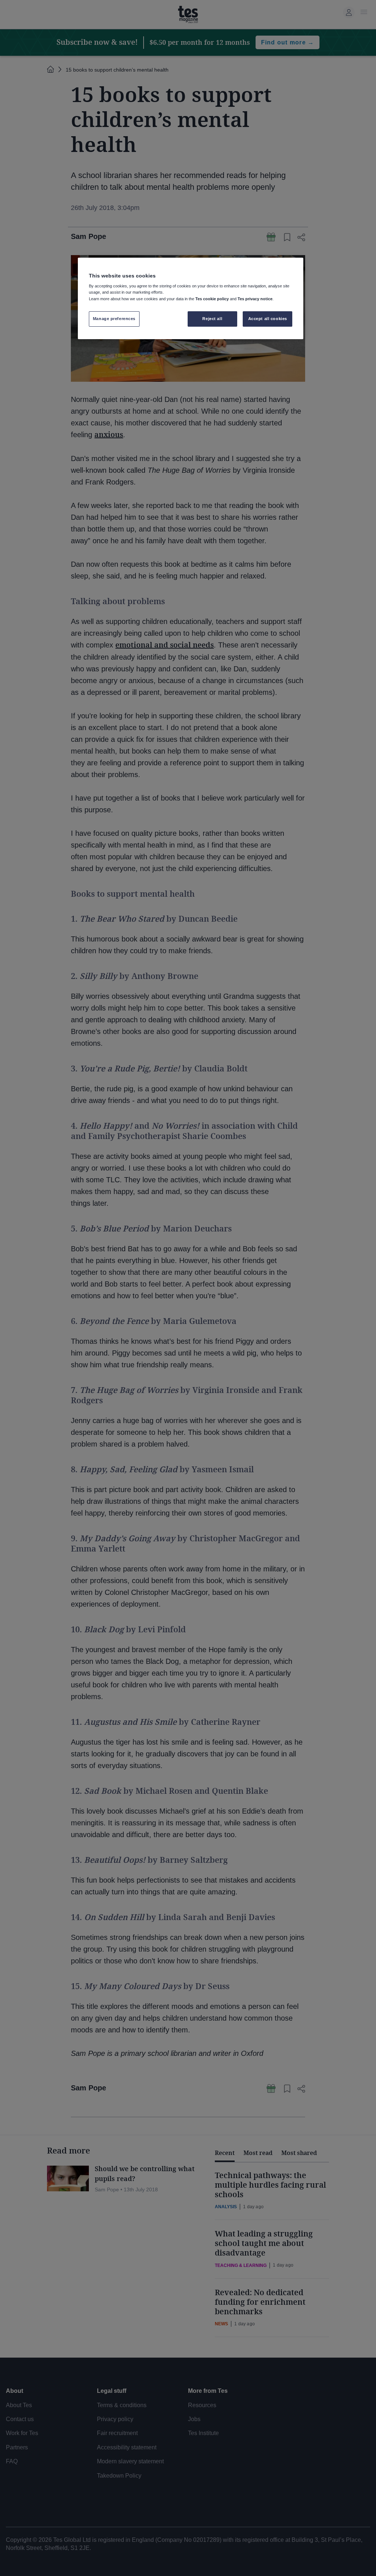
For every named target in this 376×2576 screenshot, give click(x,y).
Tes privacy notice (255, 299)
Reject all (212, 319)
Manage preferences (114, 319)
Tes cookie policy (212, 299)
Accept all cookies (268, 319)
